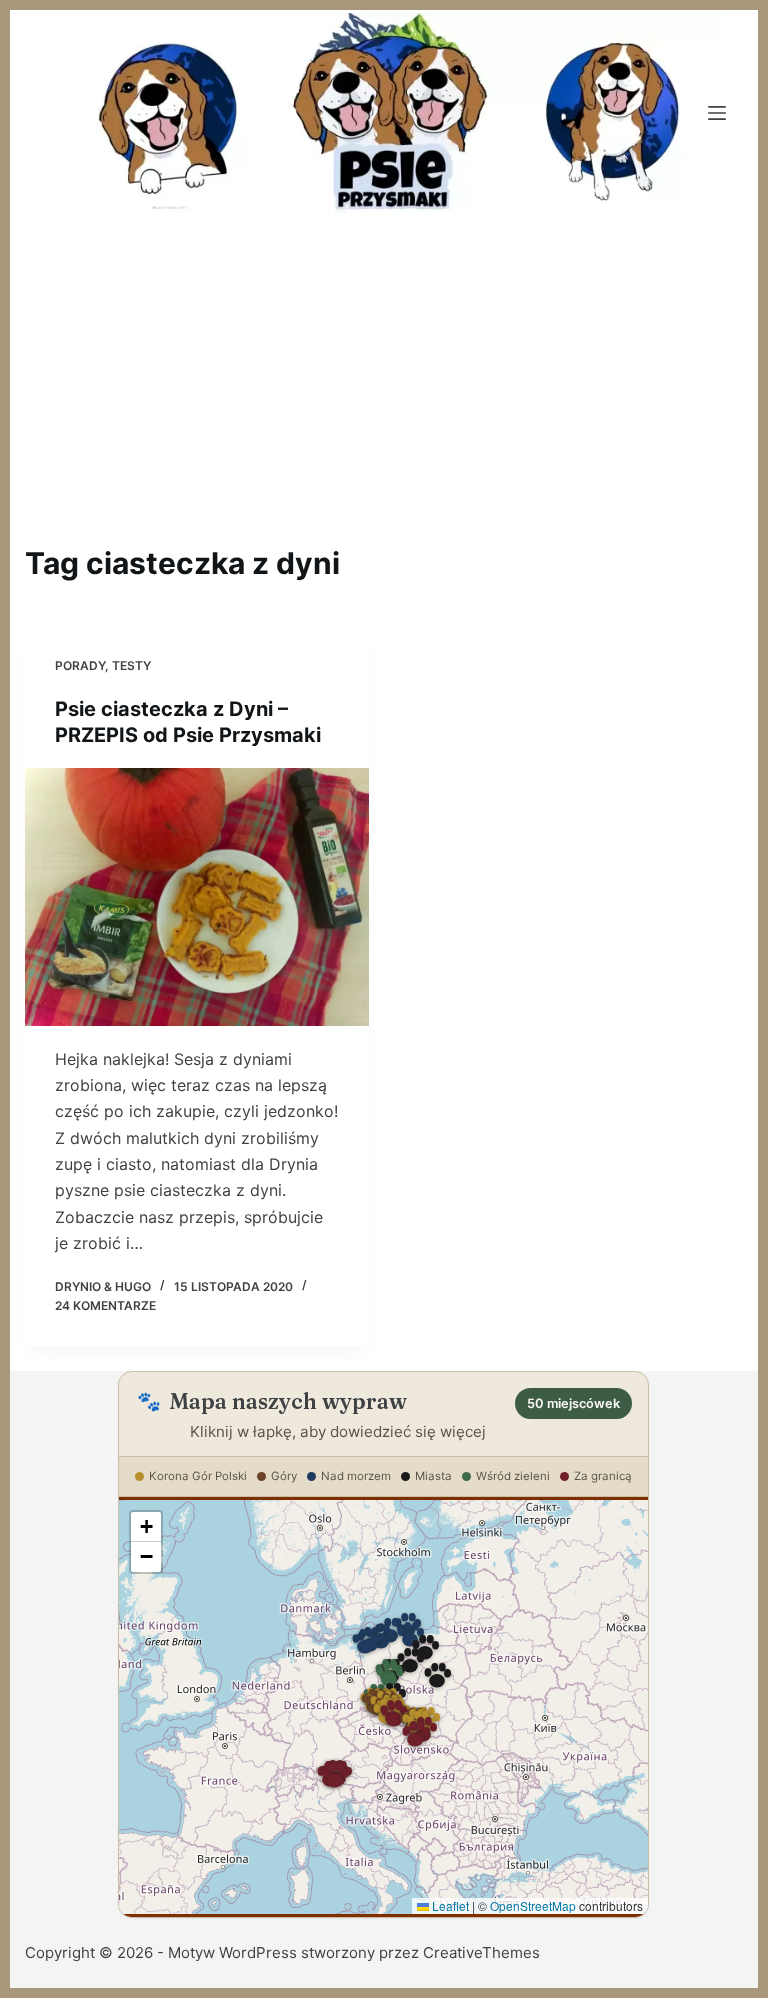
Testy (131, 665)
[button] (389, 1676)
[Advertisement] (384, 366)
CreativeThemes (481, 1952)
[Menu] (717, 113)
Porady (80, 665)
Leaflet (449, 1905)
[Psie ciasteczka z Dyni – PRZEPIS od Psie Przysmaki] (197, 897)
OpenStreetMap (533, 1905)
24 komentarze (105, 1305)
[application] (383, 1707)
